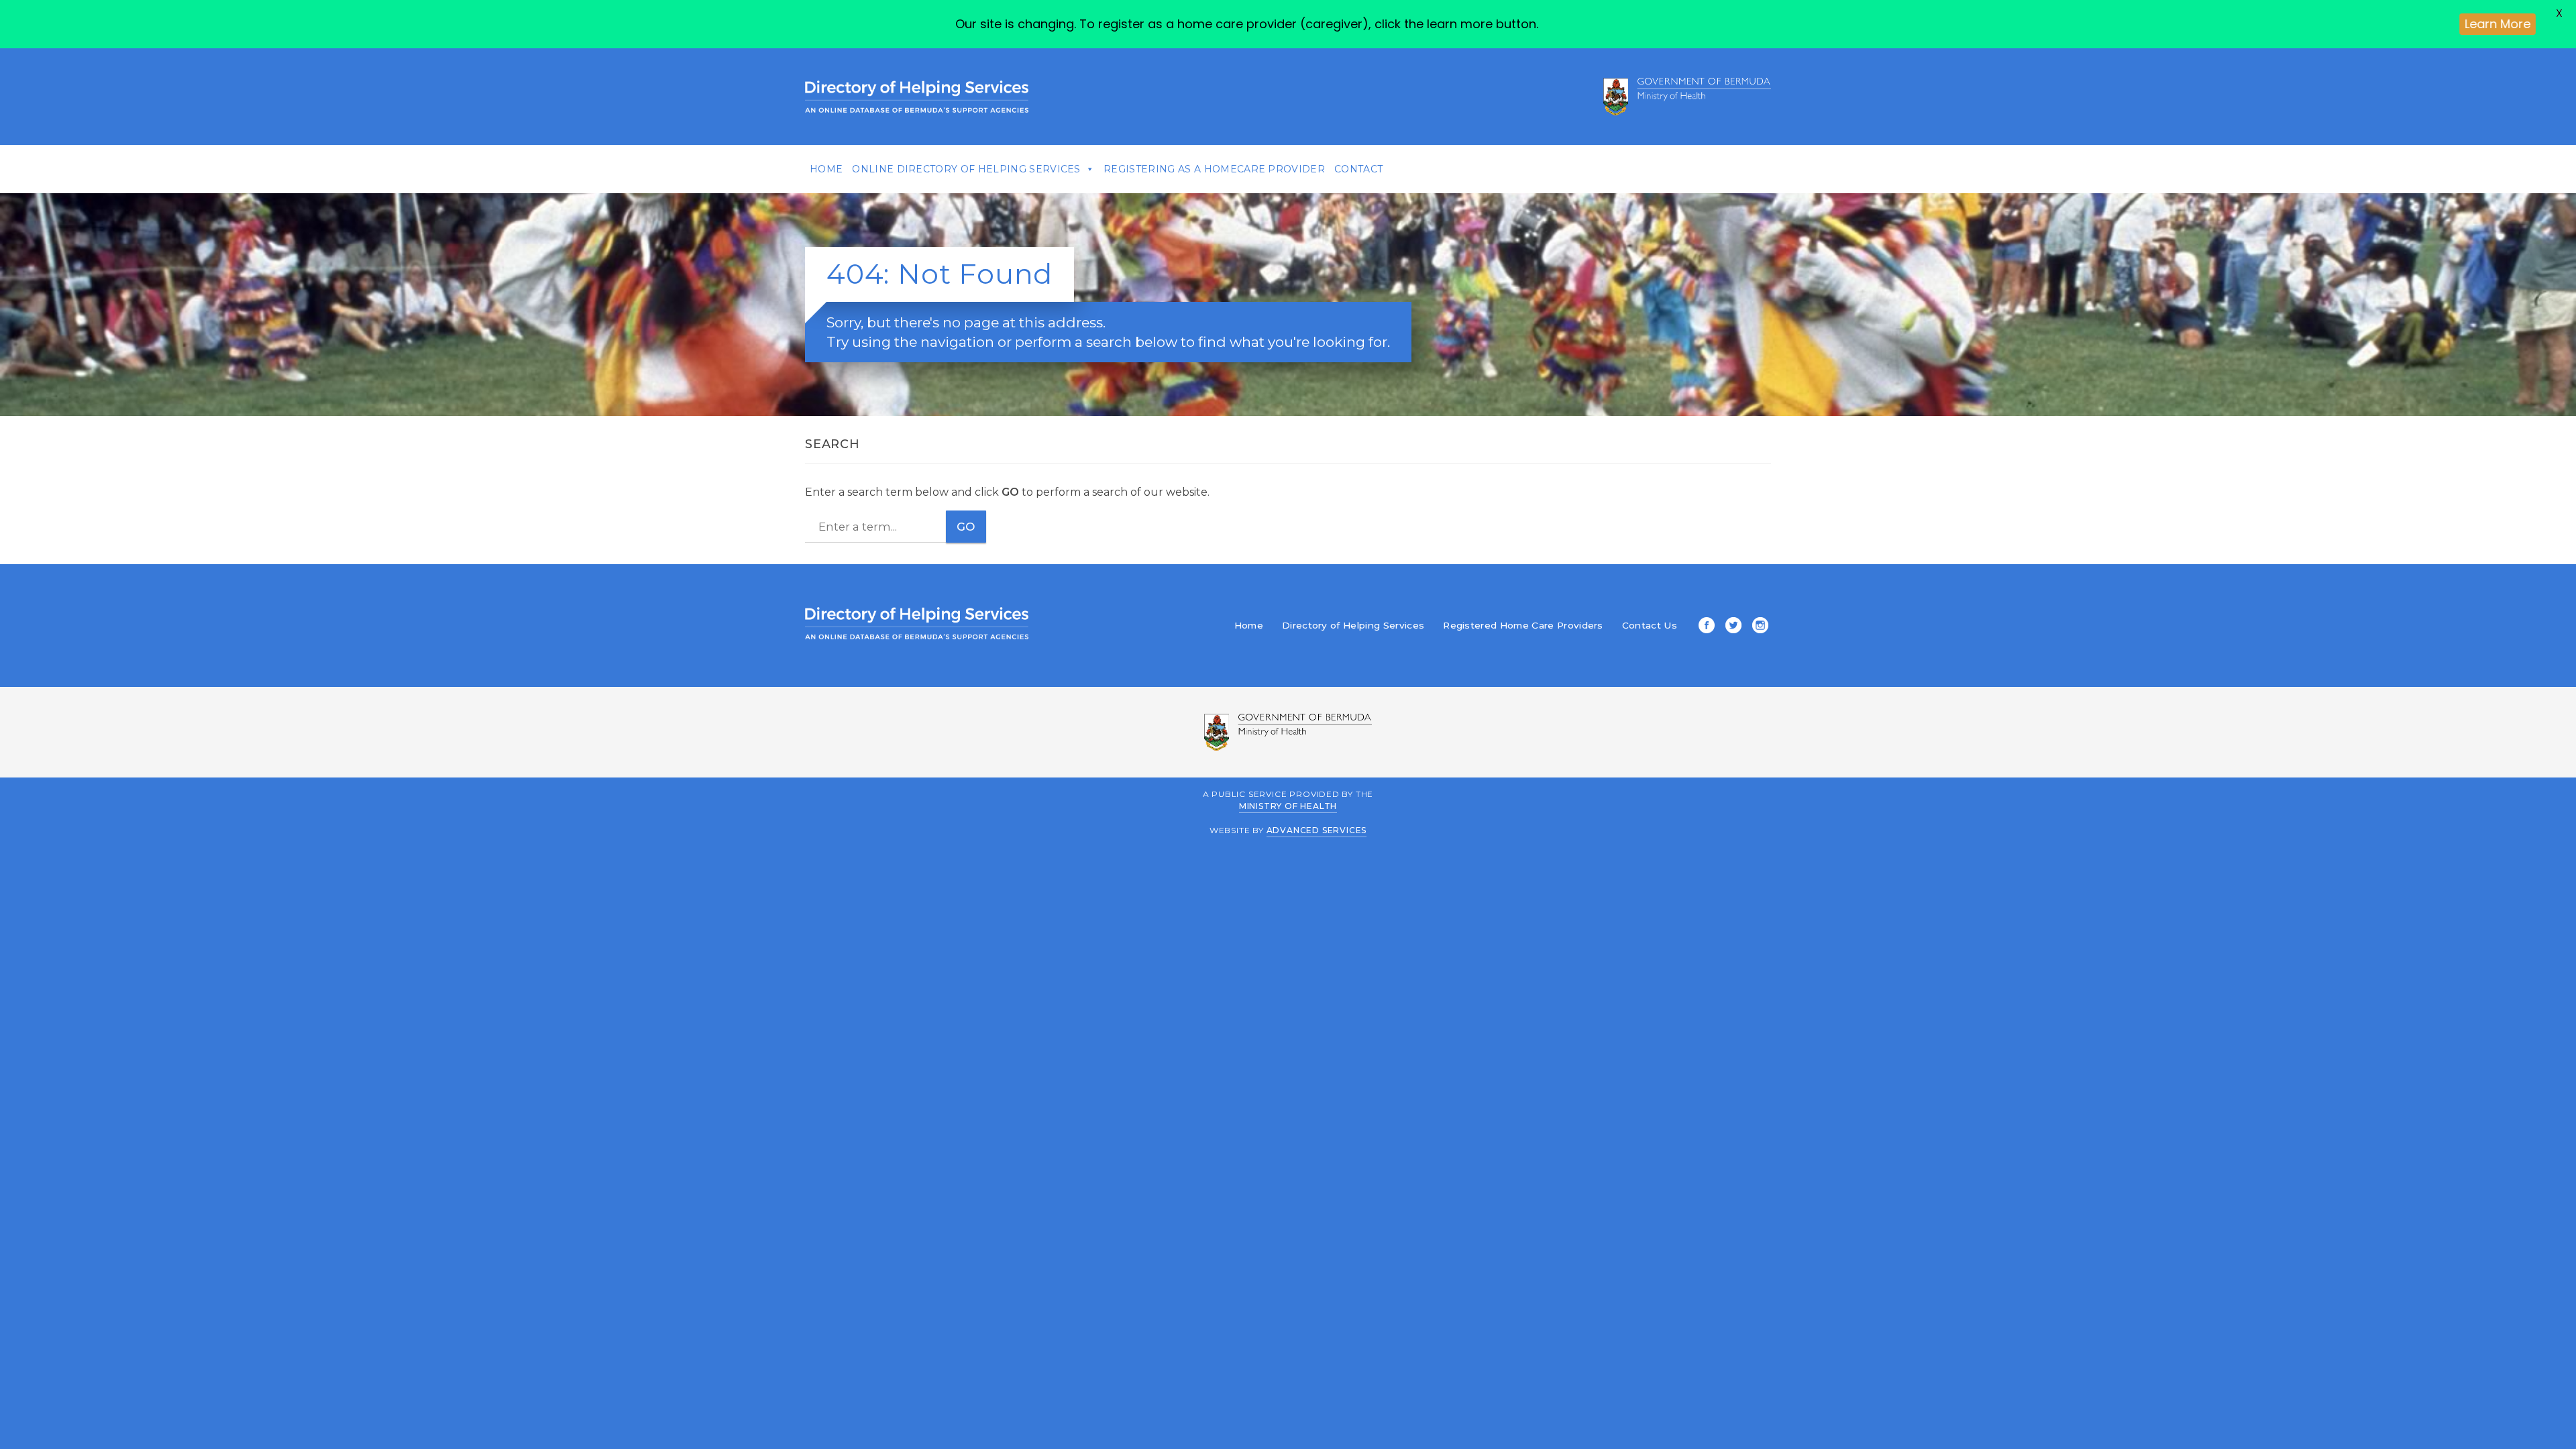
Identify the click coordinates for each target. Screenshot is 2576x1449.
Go (966, 527)
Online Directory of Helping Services (966, 169)
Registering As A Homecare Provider (1214, 169)
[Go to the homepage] (917, 97)
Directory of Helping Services (1353, 625)
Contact (1358, 169)
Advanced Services (1317, 830)
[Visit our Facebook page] (1704, 627)
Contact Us (1650, 625)
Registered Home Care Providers (1523, 625)
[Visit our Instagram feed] (1758, 627)
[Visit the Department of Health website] (1687, 97)
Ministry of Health (1288, 806)
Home (826, 169)
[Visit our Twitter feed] (1731, 627)
